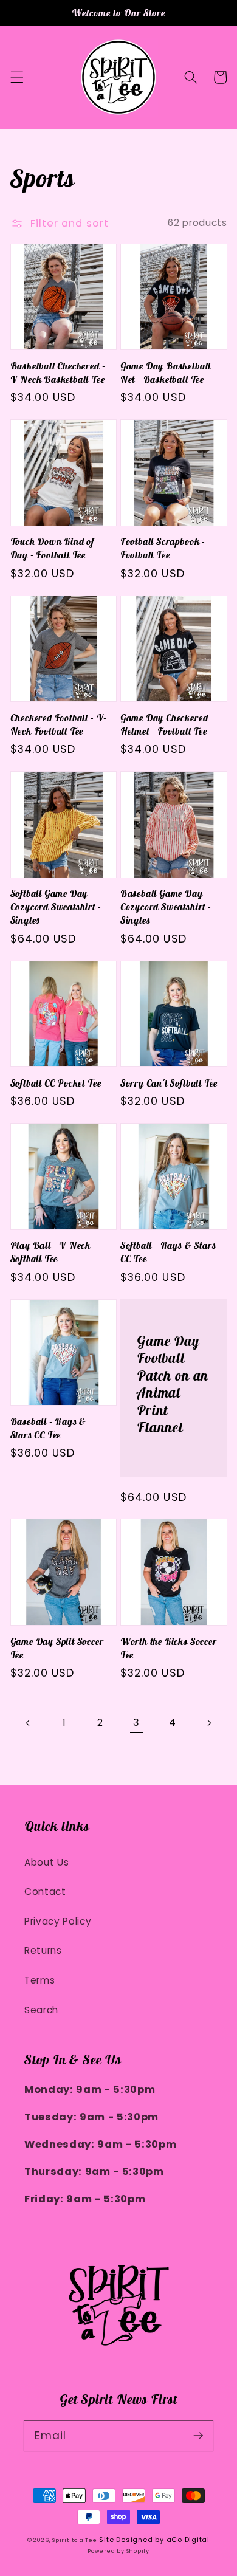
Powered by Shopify (118, 2551)
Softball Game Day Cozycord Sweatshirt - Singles (56, 907)
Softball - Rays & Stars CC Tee (168, 1252)
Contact (45, 1891)
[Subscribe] (198, 2436)
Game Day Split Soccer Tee (57, 1648)
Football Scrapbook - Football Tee (163, 548)
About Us (46, 1862)
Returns (43, 1950)
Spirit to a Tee (75, 2540)
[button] (16, 77)
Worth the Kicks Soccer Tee (169, 1648)
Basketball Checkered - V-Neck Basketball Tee (58, 373)
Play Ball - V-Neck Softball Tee (51, 1252)
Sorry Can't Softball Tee (169, 1083)
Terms (39, 1980)
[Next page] (208, 1723)
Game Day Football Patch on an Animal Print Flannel (173, 1385)
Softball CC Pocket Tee (56, 1083)
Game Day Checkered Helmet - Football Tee (164, 724)
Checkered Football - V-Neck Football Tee (59, 724)
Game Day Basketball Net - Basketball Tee (166, 373)
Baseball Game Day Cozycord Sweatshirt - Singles (166, 907)
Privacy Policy (58, 1921)
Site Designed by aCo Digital (154, 2540)
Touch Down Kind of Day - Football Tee (53, 548)
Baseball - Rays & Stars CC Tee (49, 1428)
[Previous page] (28, 1723)
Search (41, 2010)
